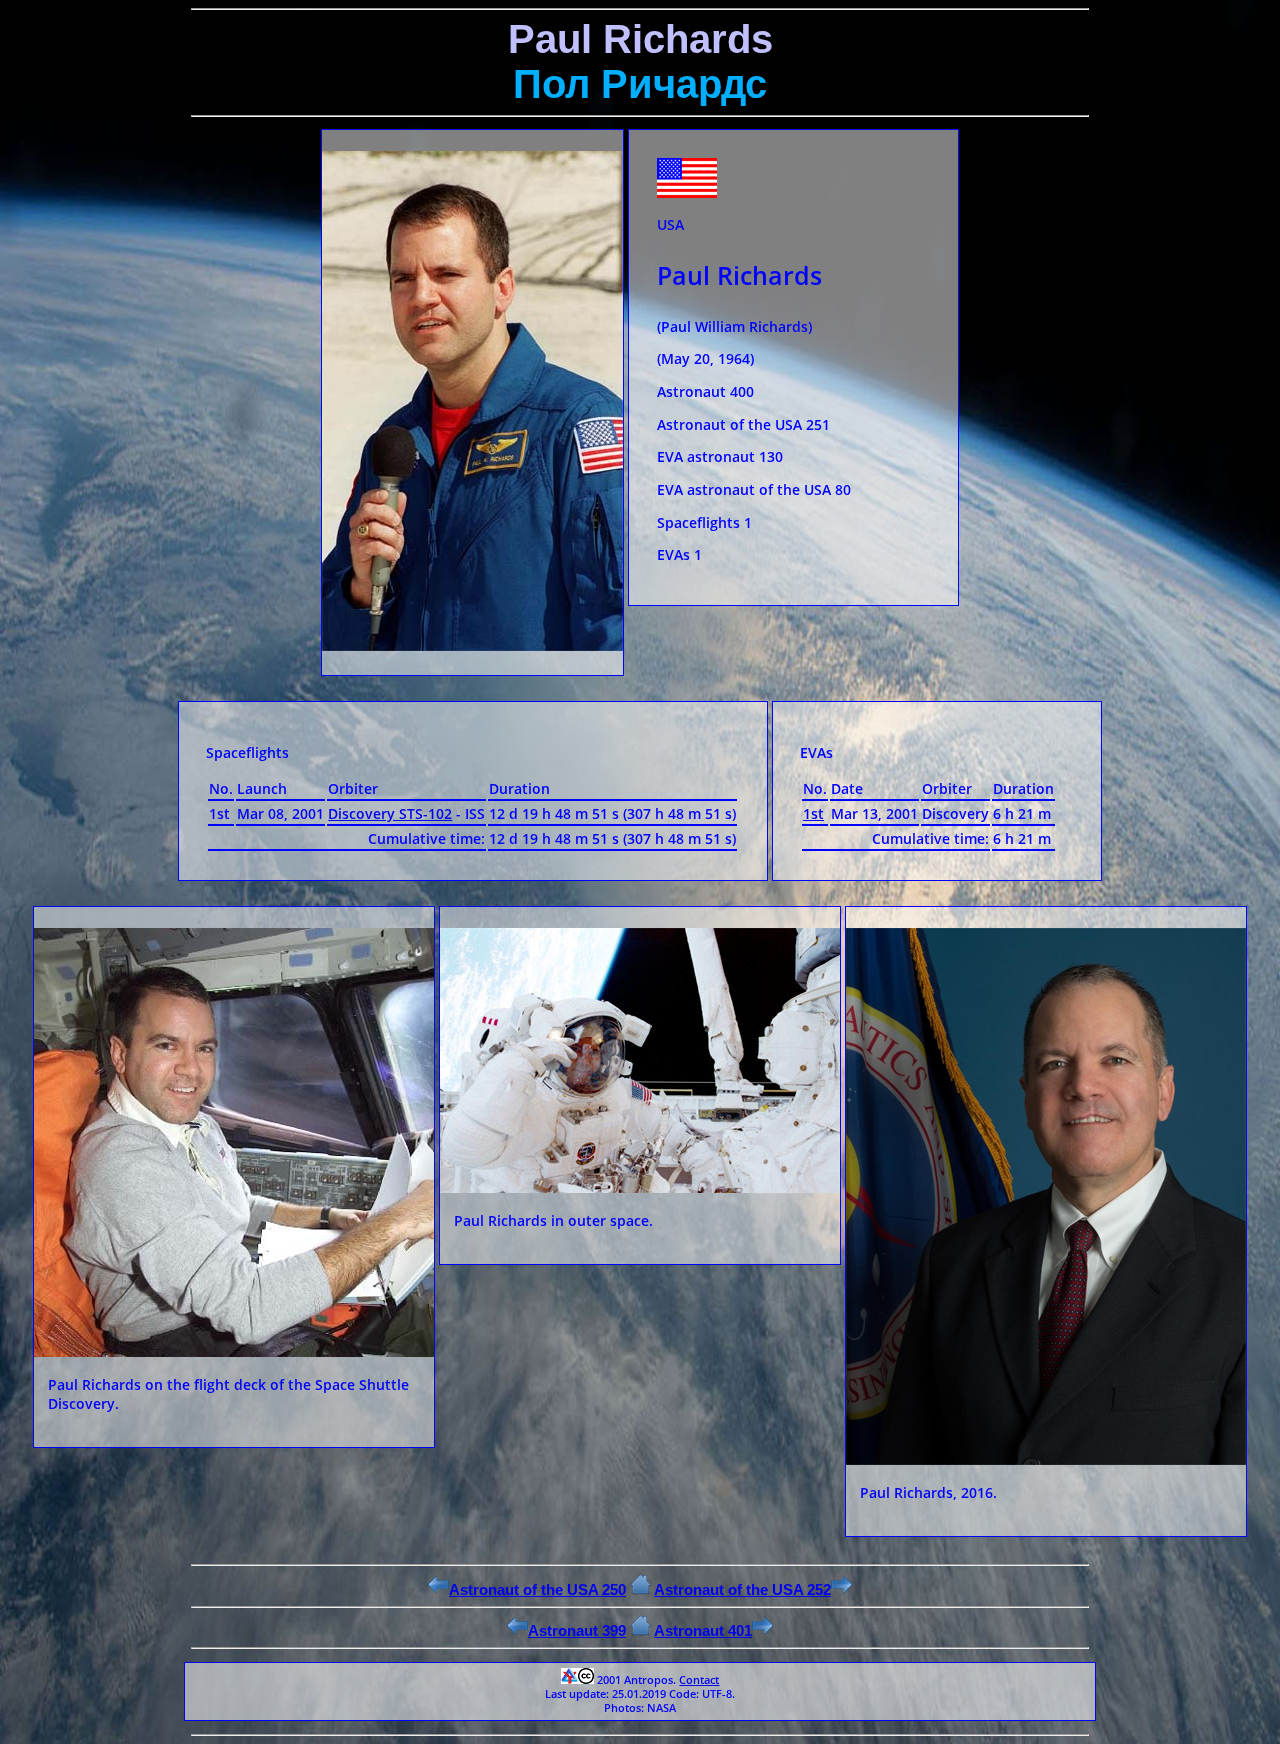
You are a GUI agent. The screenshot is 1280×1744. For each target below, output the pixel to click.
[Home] (640, 1589)
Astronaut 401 (703, 1630)
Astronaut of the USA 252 (742, 1589)
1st (813, 813)
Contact (699, 1680)
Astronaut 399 (577, 1630)
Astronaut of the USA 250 (537, 1589)
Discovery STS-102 (390, 813)
